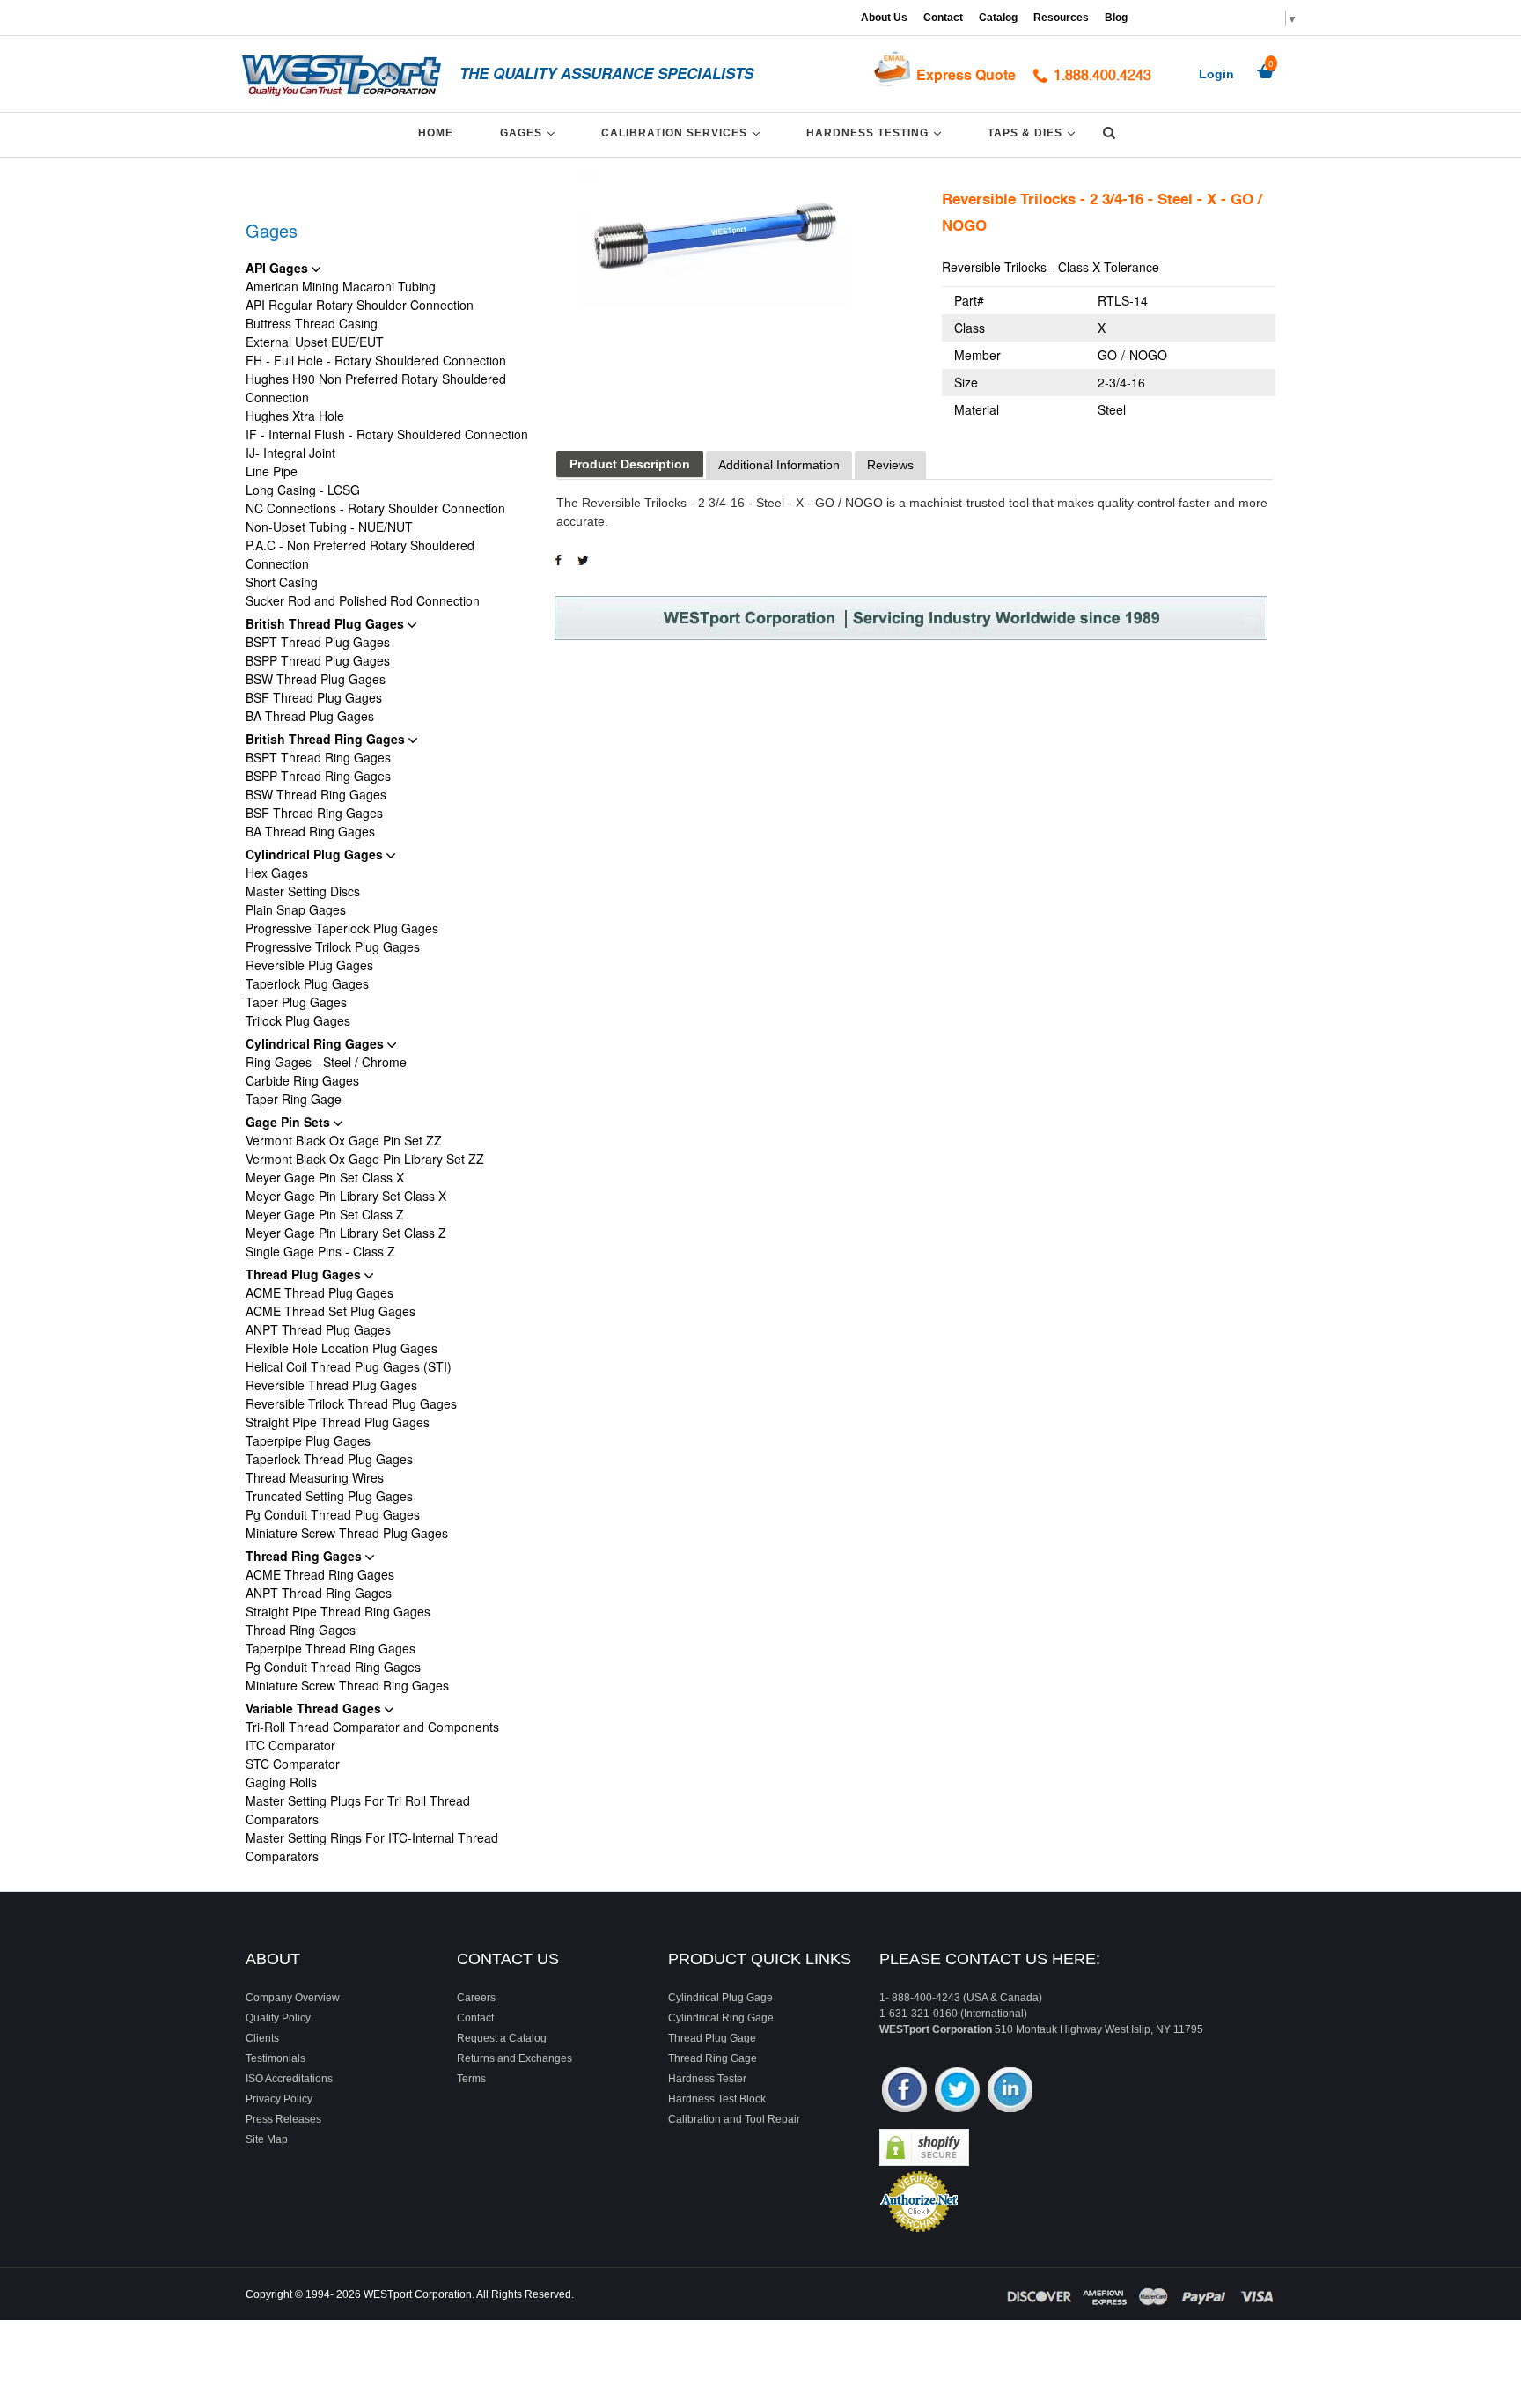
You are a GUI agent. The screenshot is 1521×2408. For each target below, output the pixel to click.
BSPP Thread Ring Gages (318, 776)
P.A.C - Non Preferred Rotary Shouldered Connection (360, 554)
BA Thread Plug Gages (310, 716)
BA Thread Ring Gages (310, 831)
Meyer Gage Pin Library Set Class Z (346, 1233)
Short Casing (282, 582)
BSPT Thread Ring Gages (318, 757)
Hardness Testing (877, 133)
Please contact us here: (990, 1959)
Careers (476, 1998)
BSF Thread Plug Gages (314, 697)
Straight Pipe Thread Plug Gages (338, 1422)
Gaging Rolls (281, 1782)
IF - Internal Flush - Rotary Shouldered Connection (387, 434)
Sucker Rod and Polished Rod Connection (363, 600)
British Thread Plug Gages (327, 623)
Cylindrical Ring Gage (721, 2018)
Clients (262, 2038)
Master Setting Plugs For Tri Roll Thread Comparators (358, 1810)
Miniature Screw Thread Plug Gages (347, 1533)
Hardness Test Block (717, 2099)
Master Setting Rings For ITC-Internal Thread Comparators (372, 1847)
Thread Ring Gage (713, 2058)
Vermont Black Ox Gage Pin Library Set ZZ (365, 1159)
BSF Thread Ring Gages (314, 813)
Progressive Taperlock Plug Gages (342, 928)
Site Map (267, 2139)
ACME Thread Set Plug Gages (331, 1311)
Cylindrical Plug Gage (720, 1998)
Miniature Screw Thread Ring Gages (347, 1685)
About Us (884, 18)
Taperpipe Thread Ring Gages (331, 1648)
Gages (530, 133)
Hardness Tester (707, 2079)
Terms (471, 2079)
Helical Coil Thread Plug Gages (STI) (349, 1366)
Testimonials (276, 2058)
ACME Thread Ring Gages (320, 1574)
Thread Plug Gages (305, 1274)
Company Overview (293, 1998)
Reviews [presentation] (890, 465)
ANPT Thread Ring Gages (319, 1593)
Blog (1116, 18)
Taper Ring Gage (294, 1099)
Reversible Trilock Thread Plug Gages (351, 1403)
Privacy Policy (279, 2099)
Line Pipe (272, 471)
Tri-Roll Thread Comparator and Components (372, 1727)
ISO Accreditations (289, 2079)
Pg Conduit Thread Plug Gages (333, 1514)
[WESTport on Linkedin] (1010, 2091)
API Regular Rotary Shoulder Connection (360, 305)
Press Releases (283, 2119)
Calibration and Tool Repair (734, 2119)
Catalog (998, 18)
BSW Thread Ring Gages (316, 794)
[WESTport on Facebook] (904, 2091)
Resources (1061, 18)
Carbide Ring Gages (302, 1080)
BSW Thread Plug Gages (316, 679)
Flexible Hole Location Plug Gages (342, 1348)
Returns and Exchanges (514, 2058)
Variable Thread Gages (315, 1708)
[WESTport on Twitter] (957, 2091)
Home (436, 133)
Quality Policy (278, 2018)
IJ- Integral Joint (290, 453)
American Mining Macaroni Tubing (341, 286)
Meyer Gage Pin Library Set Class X (346, 1196)
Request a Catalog (502, 2038)
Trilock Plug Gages (298, 1020)
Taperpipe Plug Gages (308, 1440)
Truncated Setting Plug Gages (329, 1496)
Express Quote (966, 74)
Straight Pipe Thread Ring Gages (338, 1611)
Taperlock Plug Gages (307, 983)
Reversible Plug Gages (309, 965)
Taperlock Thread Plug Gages (329, 1459)
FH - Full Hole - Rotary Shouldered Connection (376, 360)
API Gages (279, 268)
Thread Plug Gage (712, 2038)
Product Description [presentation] (630, 464)
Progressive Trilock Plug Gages (333, 946)
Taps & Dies (1034, 133)
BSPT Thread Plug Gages (318, 642)
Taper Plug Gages (296, 1002)
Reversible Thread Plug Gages (331, 1385)
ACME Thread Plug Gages (320, 1292)
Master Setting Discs (303, 891)
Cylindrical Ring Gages (316, 1043)
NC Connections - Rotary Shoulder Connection (375, 508)
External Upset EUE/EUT (315, 342)
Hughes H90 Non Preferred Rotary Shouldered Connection (376, 388)
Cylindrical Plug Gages (316, 854)
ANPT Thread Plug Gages (318, 1329)
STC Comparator (293, 1764)
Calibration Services (683, 133)
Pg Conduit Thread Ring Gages (333, 1667)
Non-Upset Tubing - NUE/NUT (329, 527)
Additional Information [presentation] (779, 465)
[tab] (630, 464)
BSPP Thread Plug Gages (318, 660)
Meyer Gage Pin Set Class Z (325, 1214)
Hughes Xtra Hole (295, 416)
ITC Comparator (290, 1745)
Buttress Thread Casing (312, 323)
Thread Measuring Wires (315, 1477)
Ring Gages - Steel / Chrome (326, 1062)
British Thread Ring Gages (327, 739)
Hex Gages (277, 873)
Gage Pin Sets (290, 1122)
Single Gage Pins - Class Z (320, 1251)
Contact (943, 18)
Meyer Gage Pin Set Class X (325, 1177)
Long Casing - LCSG (303, 490)
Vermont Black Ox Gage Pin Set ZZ (344, 1140)
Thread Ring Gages (305, 1556)
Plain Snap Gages (296, 909)
